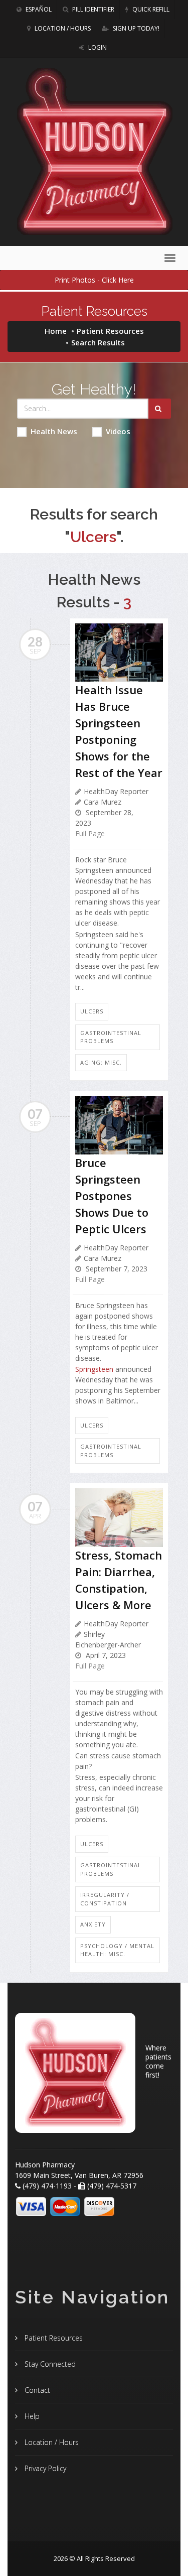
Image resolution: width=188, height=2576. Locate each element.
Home (56, 331)
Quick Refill (150, 9)
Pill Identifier (92, 9)
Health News (54, 431)
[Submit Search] (160, 409)
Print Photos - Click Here (94, 280)
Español (38, 9)
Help (31, 2416)
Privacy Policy (44, 2468)
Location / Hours (62, 28)
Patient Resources (110, 331)
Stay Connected (49, 2364)
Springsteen (94, 1369)
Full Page (90, 833)
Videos (118, 431)
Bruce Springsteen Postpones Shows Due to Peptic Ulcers (112, 1196)
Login (97, 47)
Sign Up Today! (135, 28)
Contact (36, 2390)
